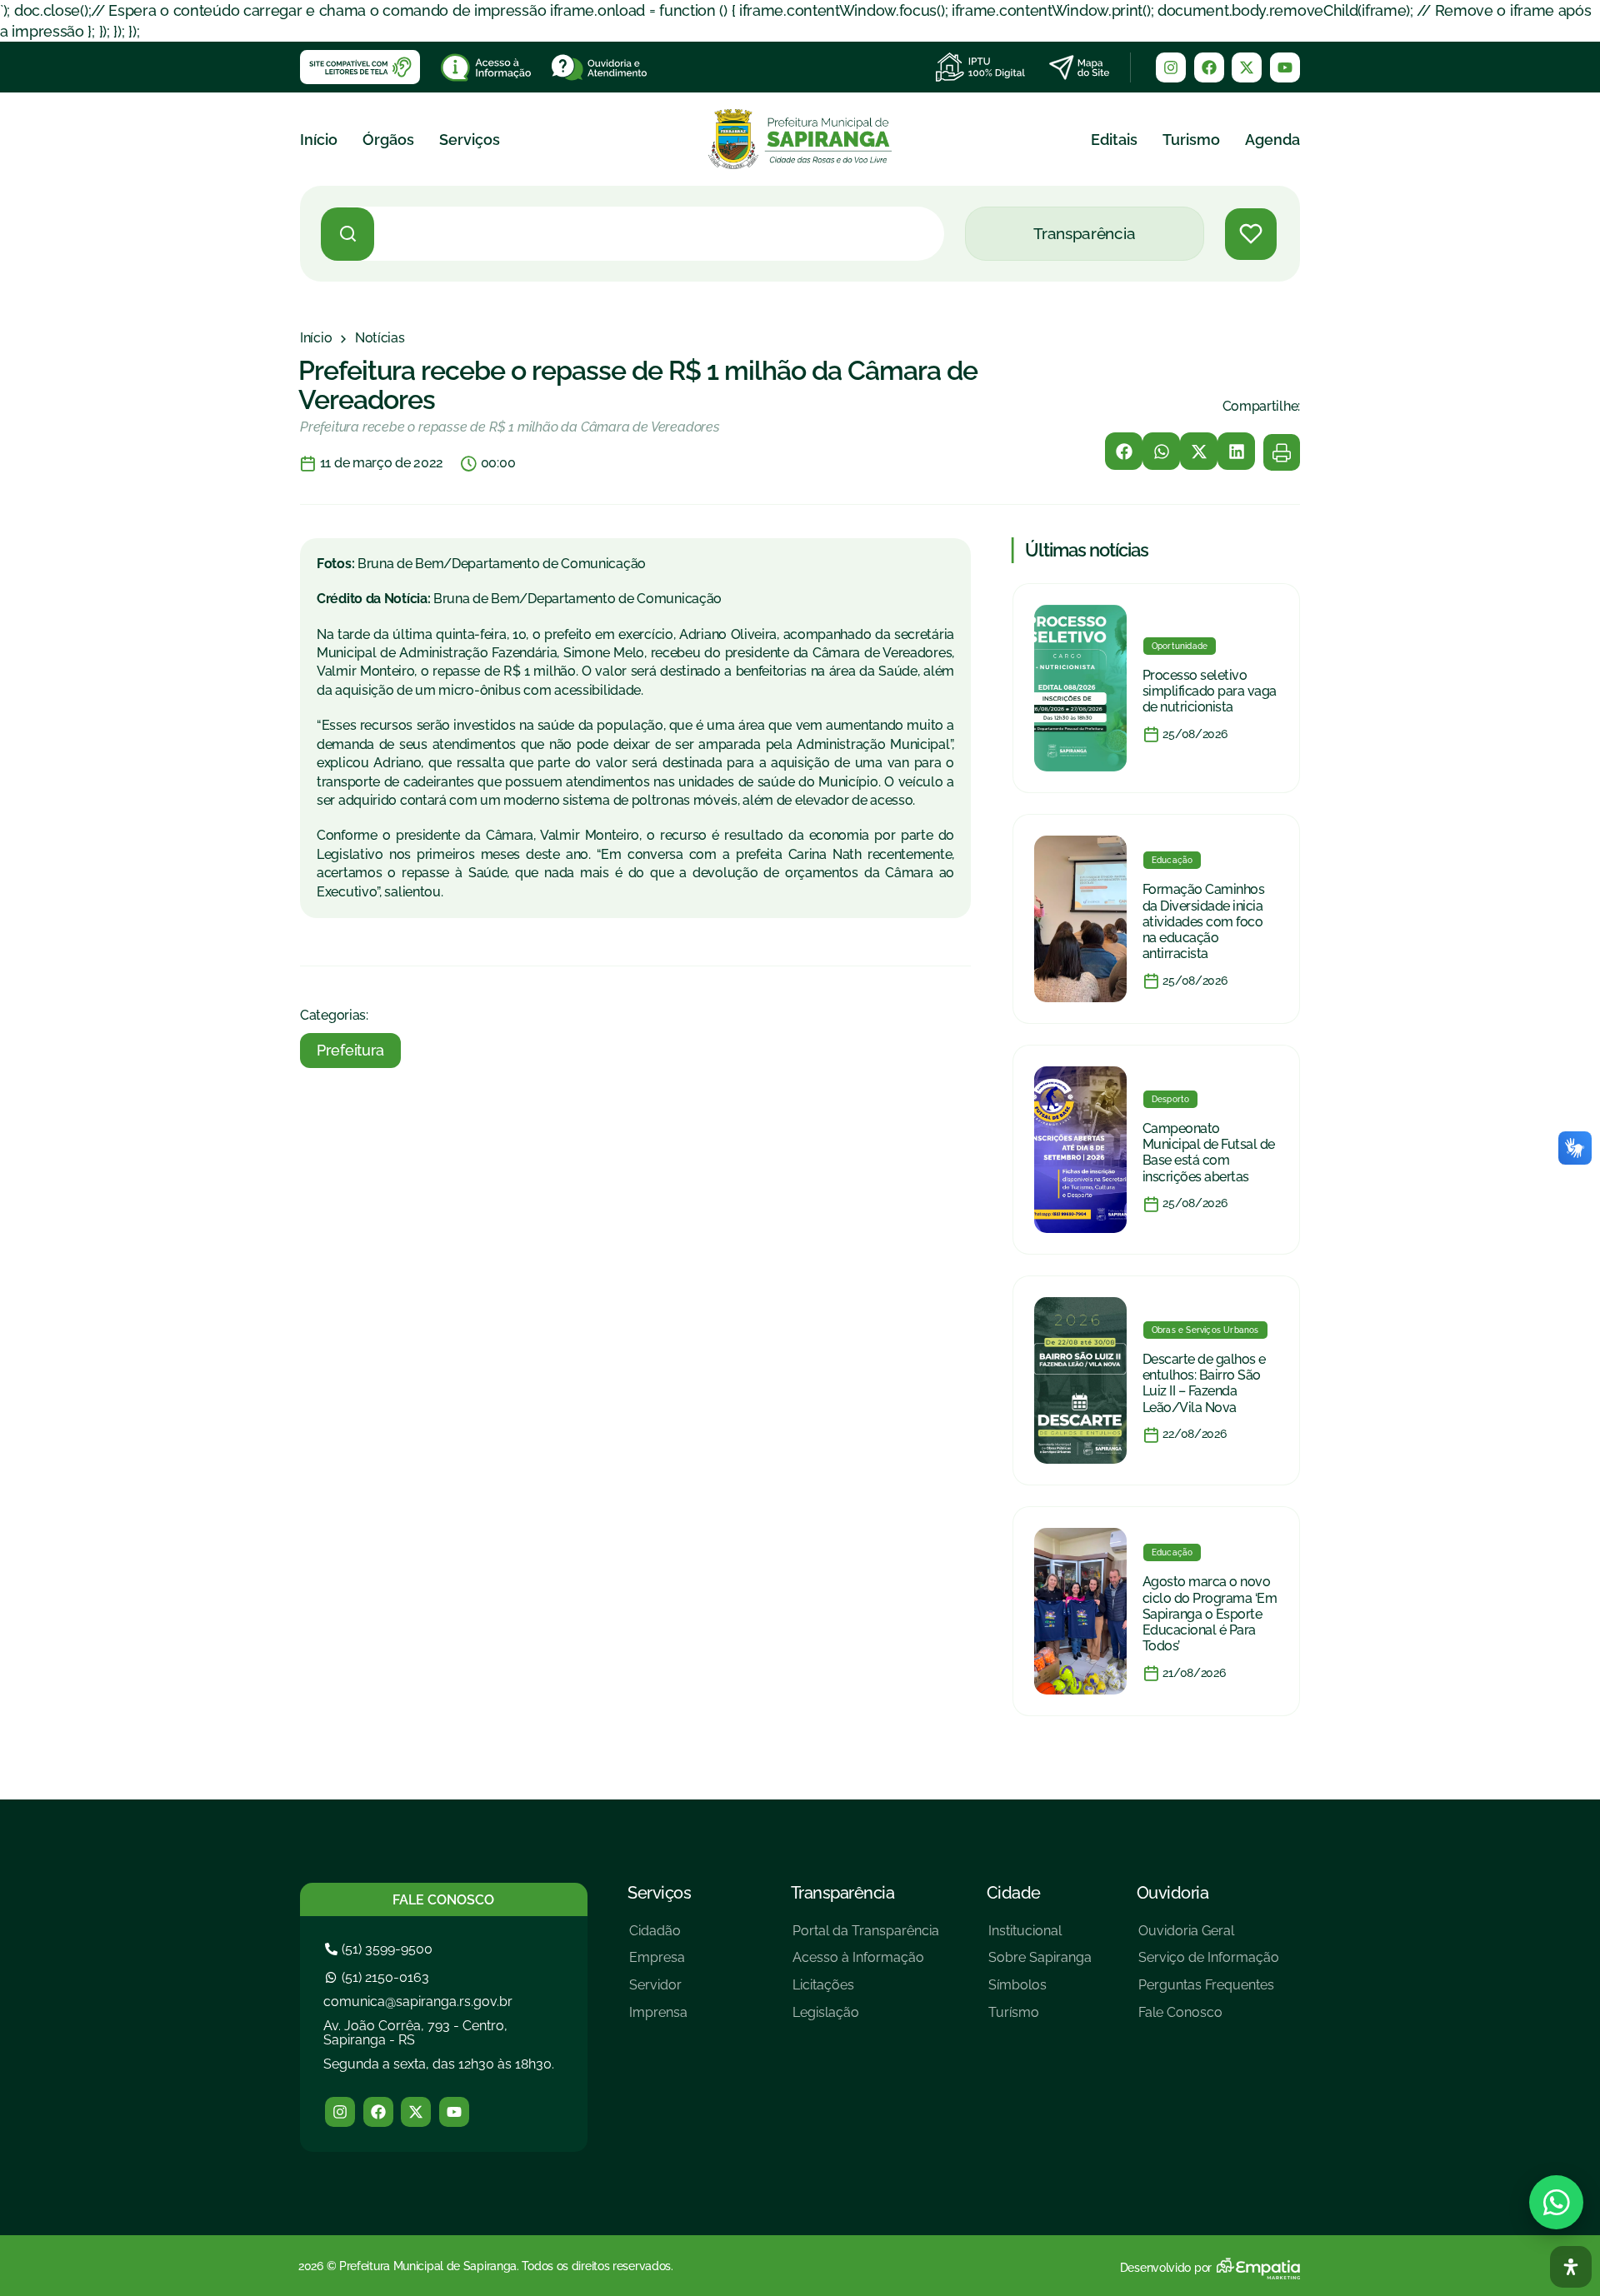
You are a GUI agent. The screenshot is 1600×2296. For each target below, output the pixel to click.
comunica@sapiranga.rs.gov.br (418, 2002)
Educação (1172, 860)
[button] (1124, 451)
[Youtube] (1285, 67)
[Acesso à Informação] (866, 1964)
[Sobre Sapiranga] (1040, 1964)
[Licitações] (866, 1992)
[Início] (316, 338)
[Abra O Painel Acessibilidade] (1571, 2267)
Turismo (1191, 140)
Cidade (1014, 1893)
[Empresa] (658, 1964)
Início (319, 140)
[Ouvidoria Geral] (1209, 1937)
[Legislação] (866, 2019)
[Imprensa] (658, 2019)
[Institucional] (1040, 1937)
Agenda (1272, 140)
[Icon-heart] (1251, 234)
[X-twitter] (1247, 67)
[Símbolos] (1040, 1992)
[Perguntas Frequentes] (1209, 1992)
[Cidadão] (658, 1937)
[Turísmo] (1040, 2019)
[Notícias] (380, 338)
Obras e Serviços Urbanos (1205, 1330)
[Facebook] (1209, 67)
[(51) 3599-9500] (381, 1949)
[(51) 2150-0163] (379, 1977)
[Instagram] (1171, 67)
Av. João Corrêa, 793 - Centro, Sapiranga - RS (415, 2033)
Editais (1114, 140)
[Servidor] (658, 1992)
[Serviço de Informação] (1209, 1964)
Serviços (470, 140)
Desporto (1171, 1099)
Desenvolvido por (1166, 2268)
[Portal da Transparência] (866, 1937)
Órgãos (388, 140)
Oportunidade (1180, 646)
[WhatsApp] (1556, 2202)
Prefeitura (350, 1050)
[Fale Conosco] (1209, 2019)
